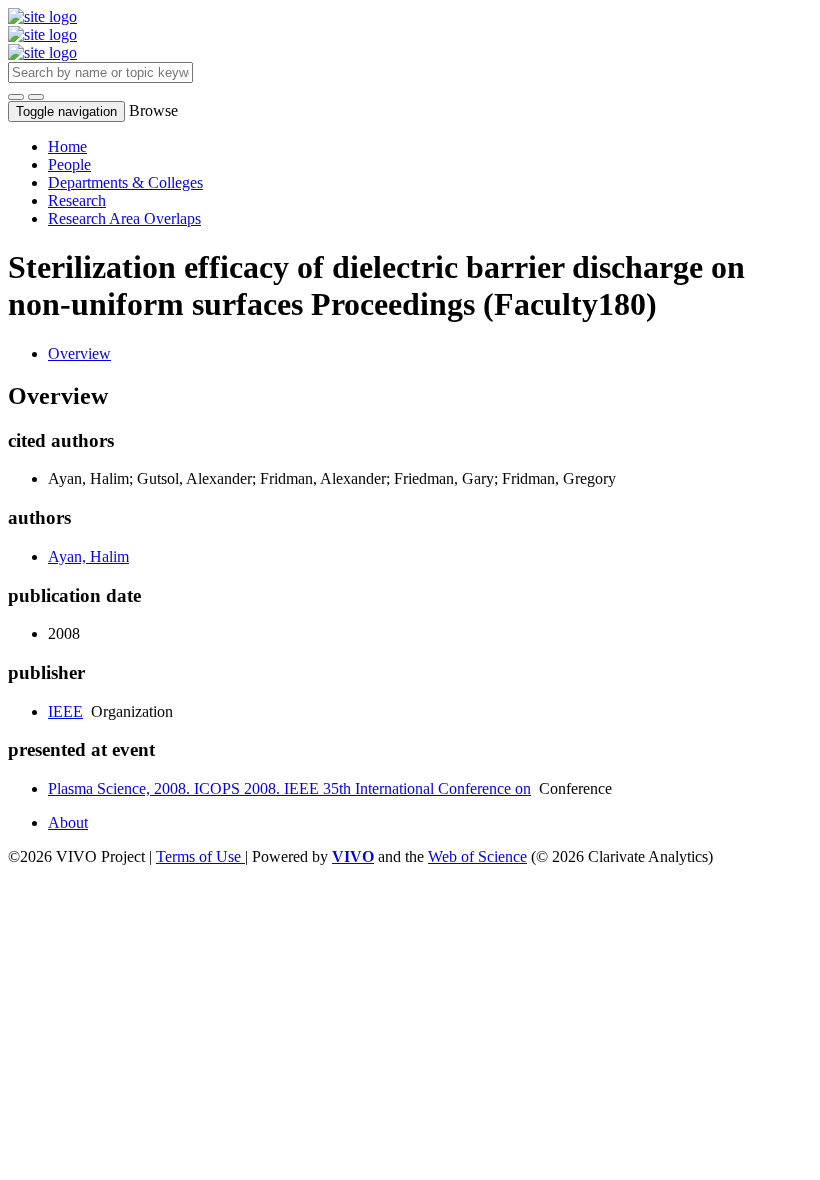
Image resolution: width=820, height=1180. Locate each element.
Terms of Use (200, 856)
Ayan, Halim (88, 556)
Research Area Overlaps (124, 218)
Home (67, 146)
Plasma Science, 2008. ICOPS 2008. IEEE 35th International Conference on (289, 788)
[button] (16, 97)
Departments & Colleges (125, 182)
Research (77, 200)
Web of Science (477, 856)
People (69, 164)
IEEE (65, 711)
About (68, 822)
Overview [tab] (79, 353)
